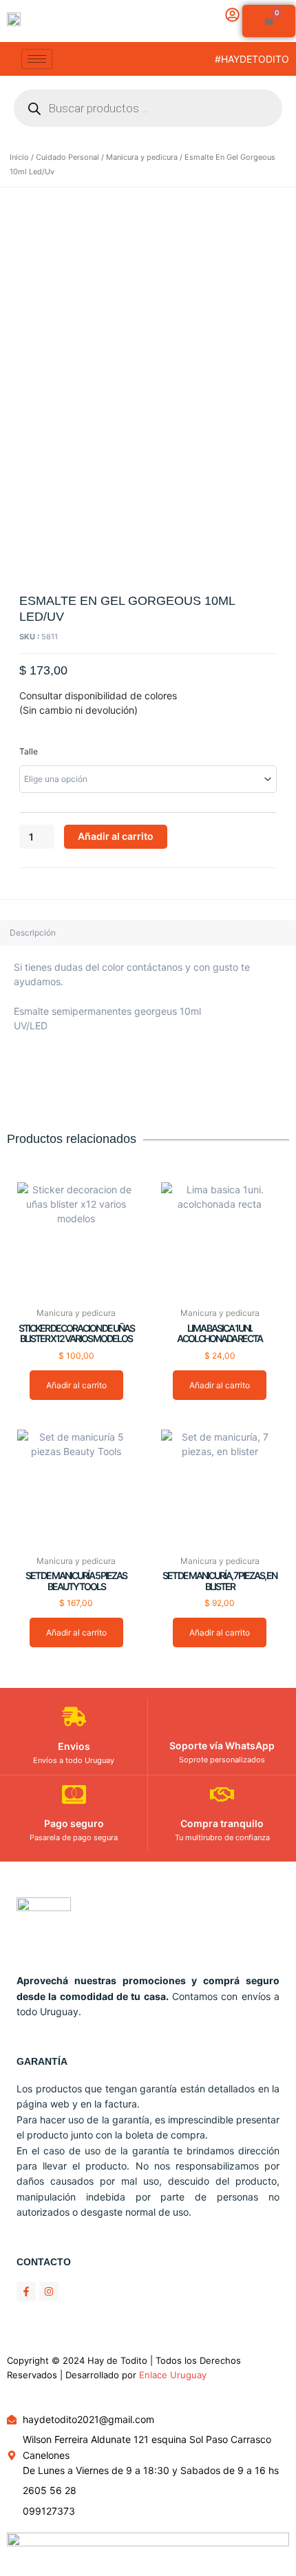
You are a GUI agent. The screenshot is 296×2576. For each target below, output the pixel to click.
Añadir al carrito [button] (76, 1385)
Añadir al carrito (116, 836)
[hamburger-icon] (37, 59)
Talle (29, 751)
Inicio (19, 157)
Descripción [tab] (33, 932)
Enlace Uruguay (173, 2375)
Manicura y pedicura (142, 157)
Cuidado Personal (67, 157)
